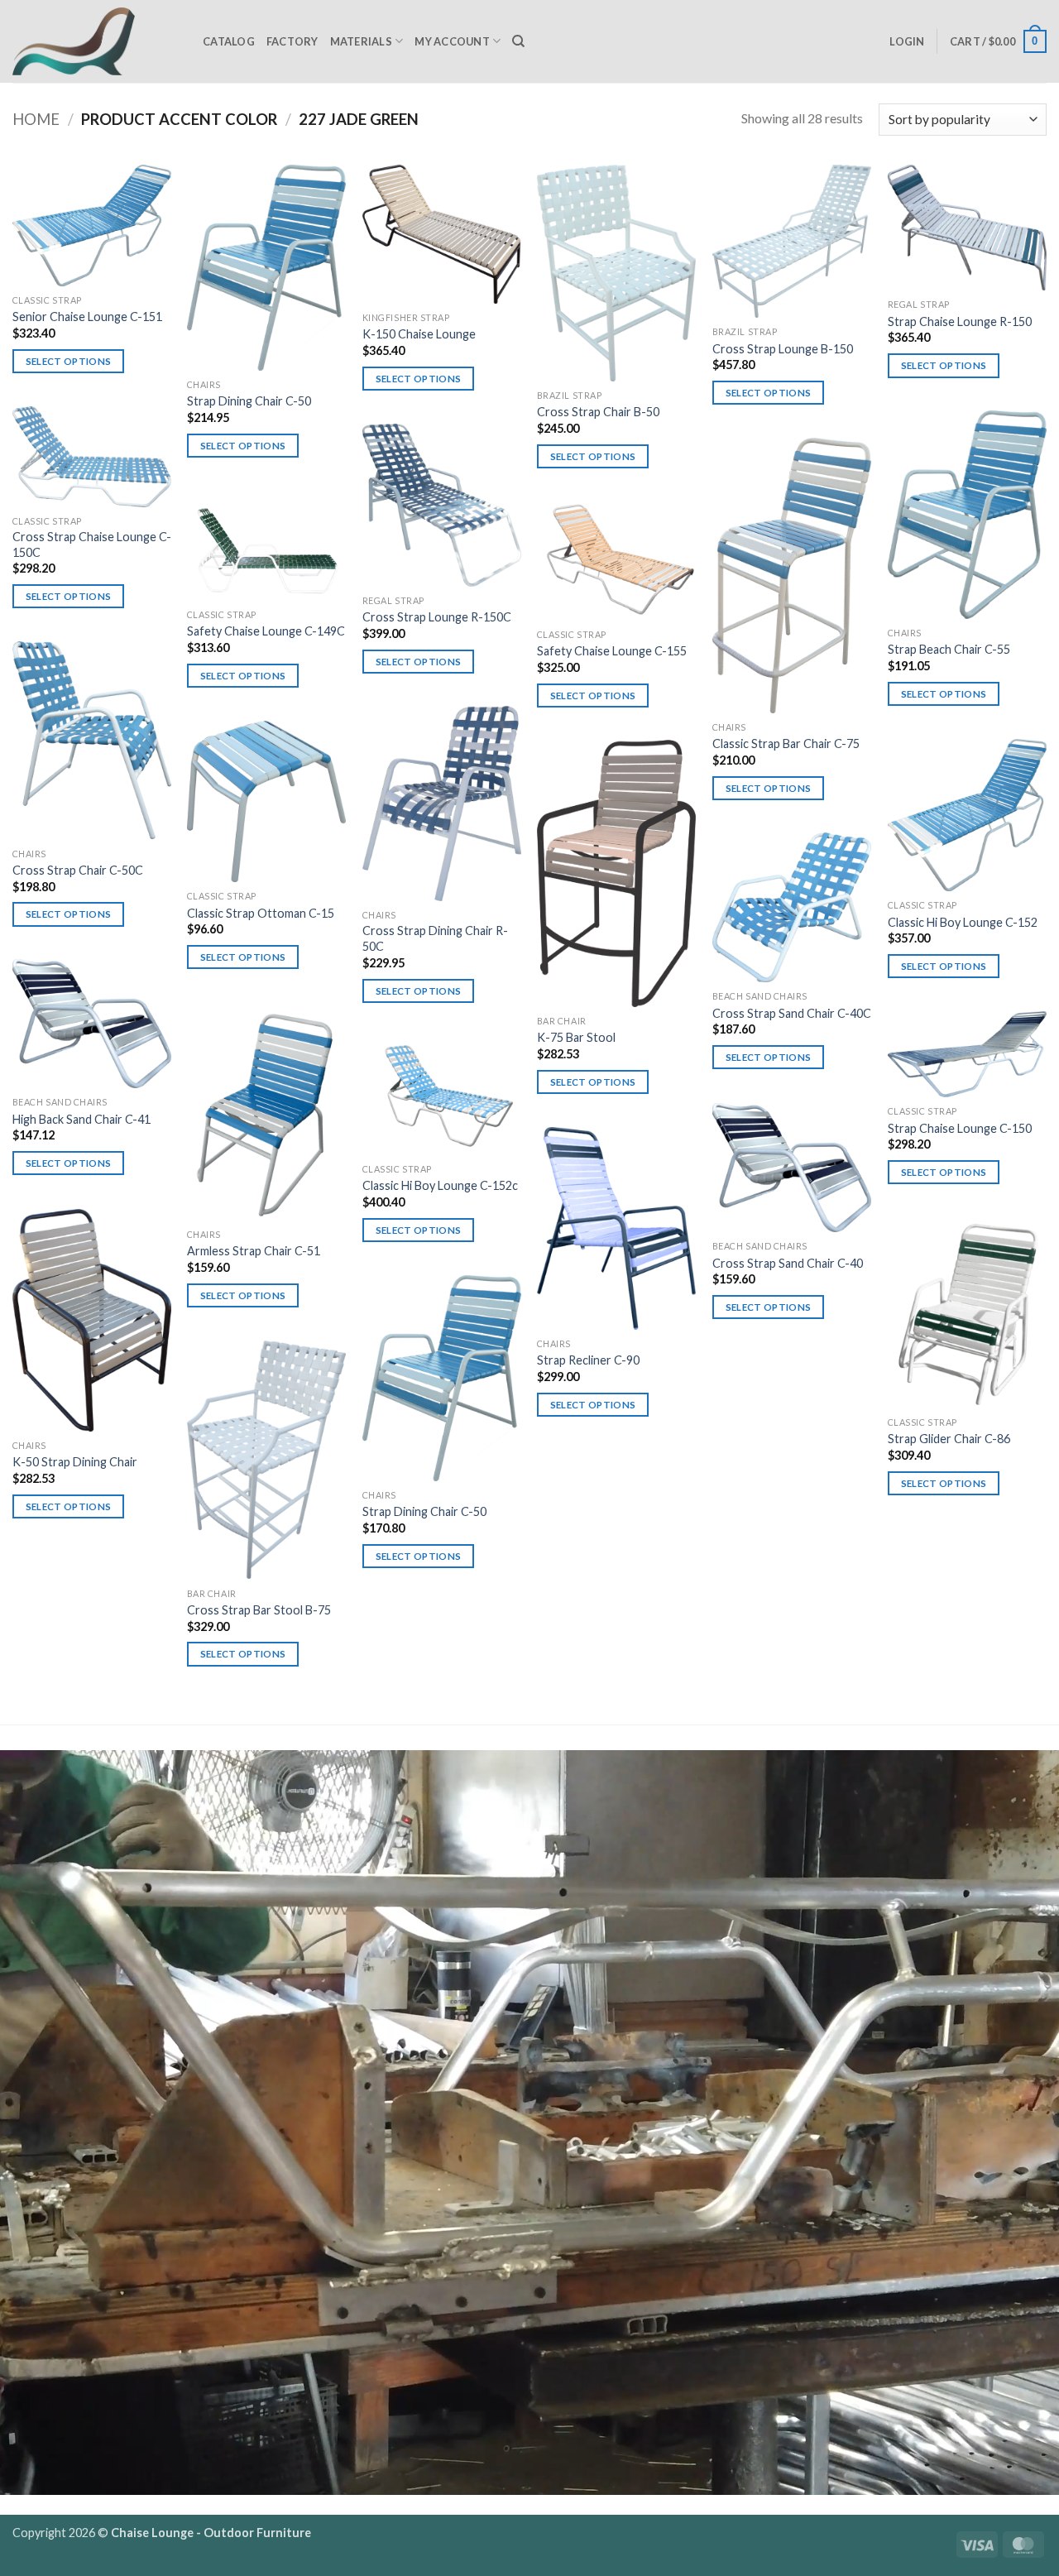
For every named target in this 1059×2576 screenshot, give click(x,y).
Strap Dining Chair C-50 (249, 401)
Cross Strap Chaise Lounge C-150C (92, 544)
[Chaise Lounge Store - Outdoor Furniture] (95, 41)
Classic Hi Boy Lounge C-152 (963, 922)
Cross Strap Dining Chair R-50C (435, 938)
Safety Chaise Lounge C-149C (266, 631)
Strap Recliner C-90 (588, 1360)
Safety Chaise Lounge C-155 (612, 651)
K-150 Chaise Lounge (419, 334)
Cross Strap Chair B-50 (598, 412)
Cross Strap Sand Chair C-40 (788, 1263)
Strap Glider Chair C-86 (949, 1439)
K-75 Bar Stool (576, 1037)
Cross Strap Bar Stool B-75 (259, 1610)
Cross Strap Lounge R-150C (437, 617)
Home (36, 119)
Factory (292, 41)
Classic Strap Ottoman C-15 (261, 913)
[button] (907, 41)
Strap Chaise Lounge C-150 (960, 1128)
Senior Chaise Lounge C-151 (87, 317)
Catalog (229, 41)
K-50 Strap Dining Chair (75, 1462)
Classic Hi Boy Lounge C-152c (440, 1185)
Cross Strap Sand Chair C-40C (792, 1013)
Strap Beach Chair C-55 (949, 649)
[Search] (518, 41)
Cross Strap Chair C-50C (78, 870)
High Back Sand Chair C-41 (81, 1119)
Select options (69, 361)
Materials (361, 41)
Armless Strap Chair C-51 (254, 1251)
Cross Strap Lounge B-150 (783, 349)
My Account (452, 41)
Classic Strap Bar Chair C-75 (786, 744)
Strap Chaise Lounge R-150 (960, 321)
